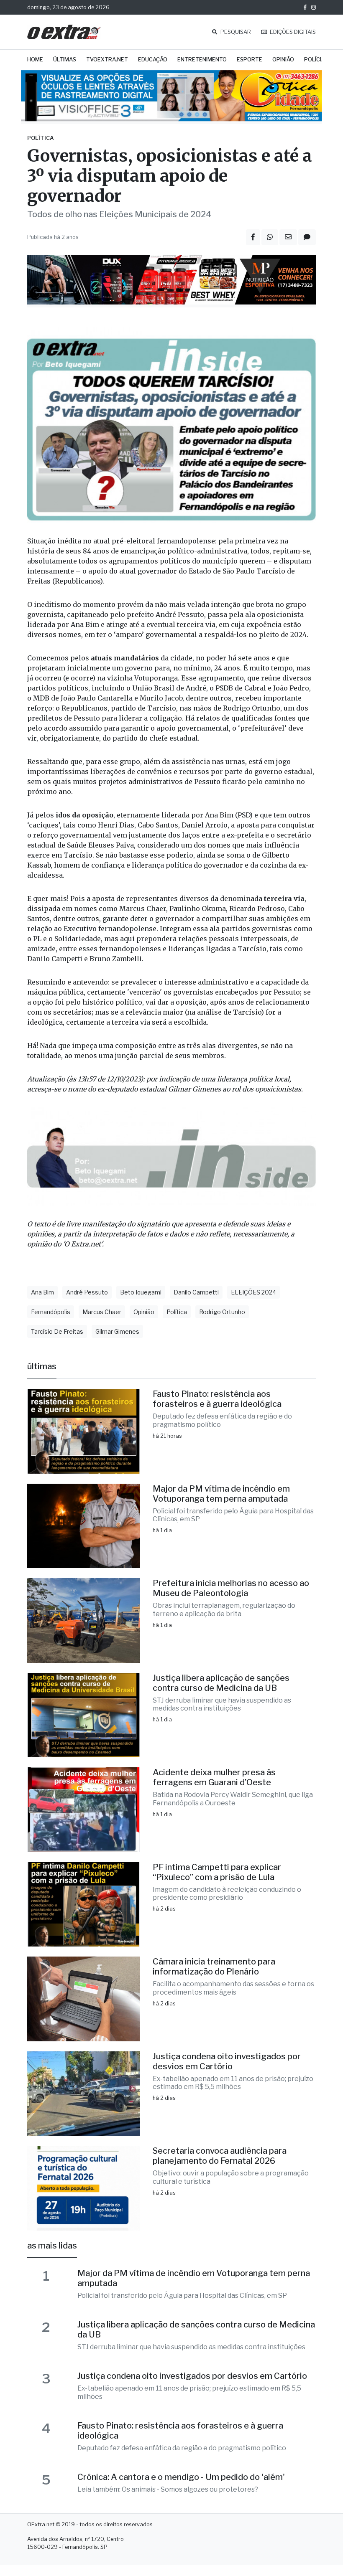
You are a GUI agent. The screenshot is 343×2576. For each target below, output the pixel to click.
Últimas (65, 60)
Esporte (250, 60)
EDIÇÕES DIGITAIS (292, 32)
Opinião (283, 60)
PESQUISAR (235, 32)
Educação (153, 60)
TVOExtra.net (107, 60)
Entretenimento (202, 60)
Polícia (315, 60)
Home (35, 60)
